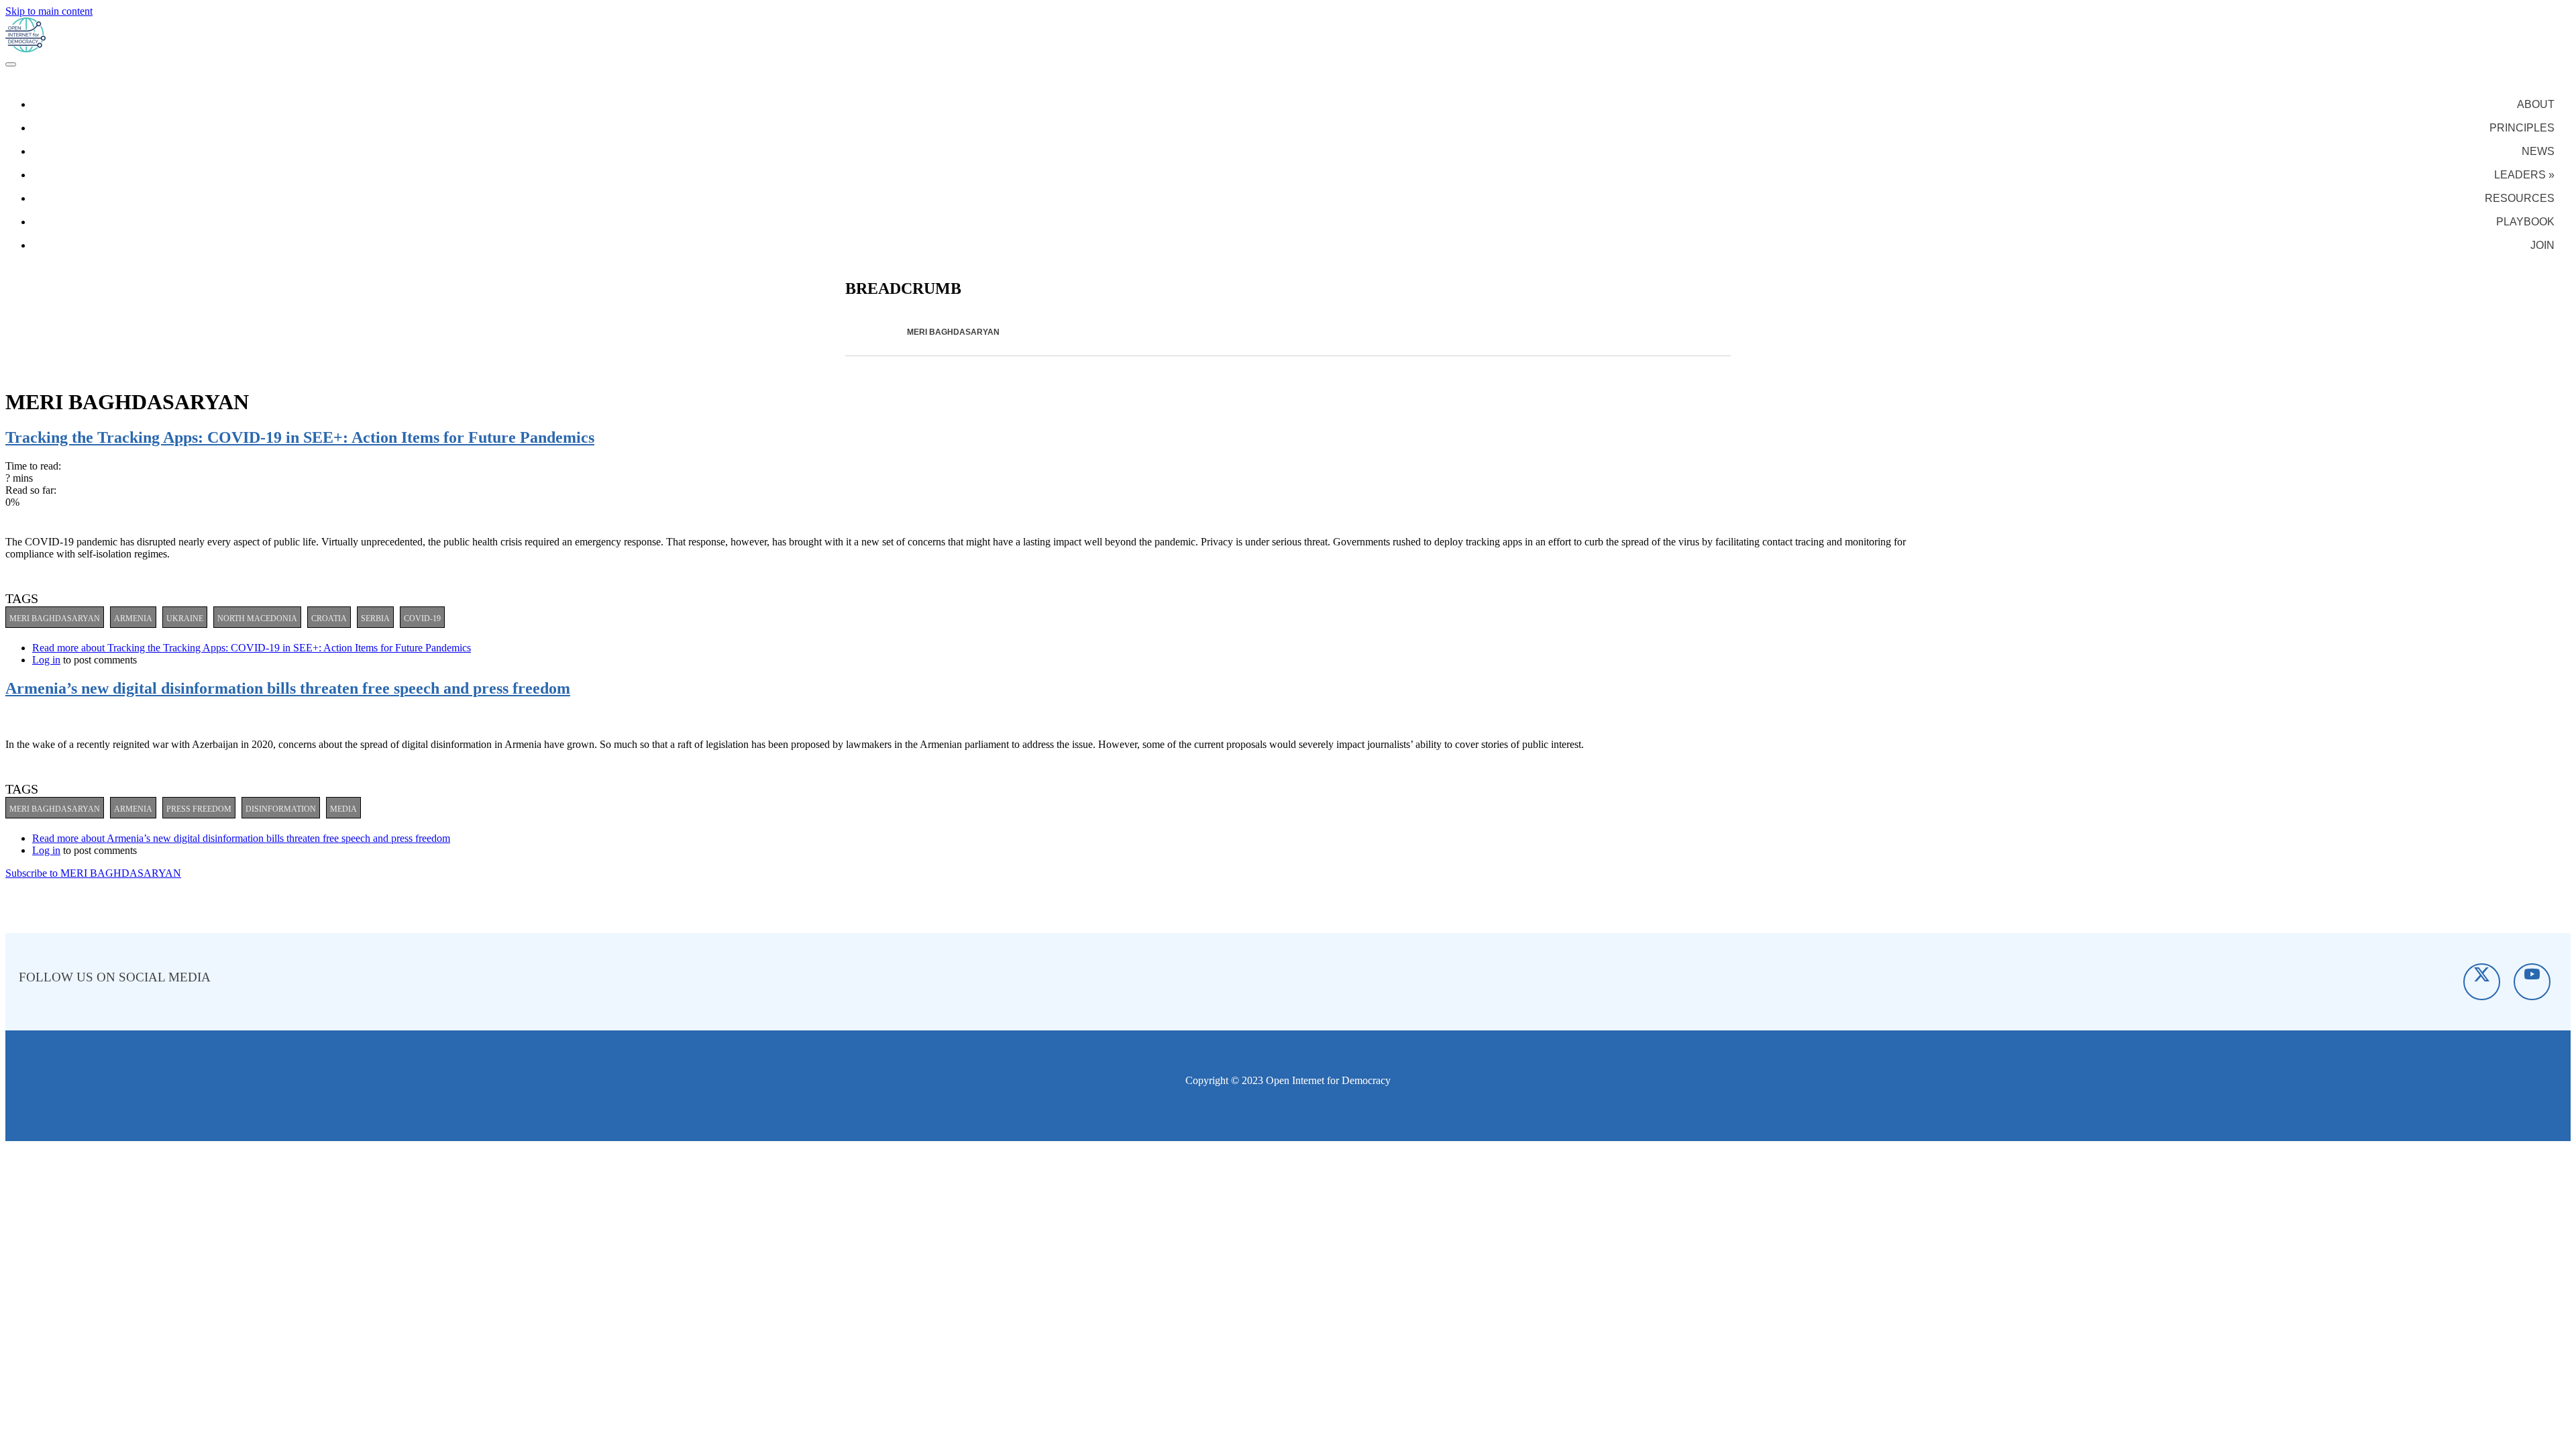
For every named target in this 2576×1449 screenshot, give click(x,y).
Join (2542, 245)
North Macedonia (257, 619)
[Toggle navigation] (11, 64)
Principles (2522, 128)
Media (343, 809)
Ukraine (185, 619)
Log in (46, 660)
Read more (252, 648)
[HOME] (889, 332)
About (2536, 104)
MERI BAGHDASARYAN (55, 619)
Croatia (329, 619)
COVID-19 (422, 619)
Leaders (2524, 175)
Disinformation (281, 809)
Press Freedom (199, 809)
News (2538, 151)
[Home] (25, 49)
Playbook (2525, 222)
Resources (2520, 198)
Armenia (133, 619)
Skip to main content (49, 11)
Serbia (375, 619)
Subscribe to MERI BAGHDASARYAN (93, 873)
